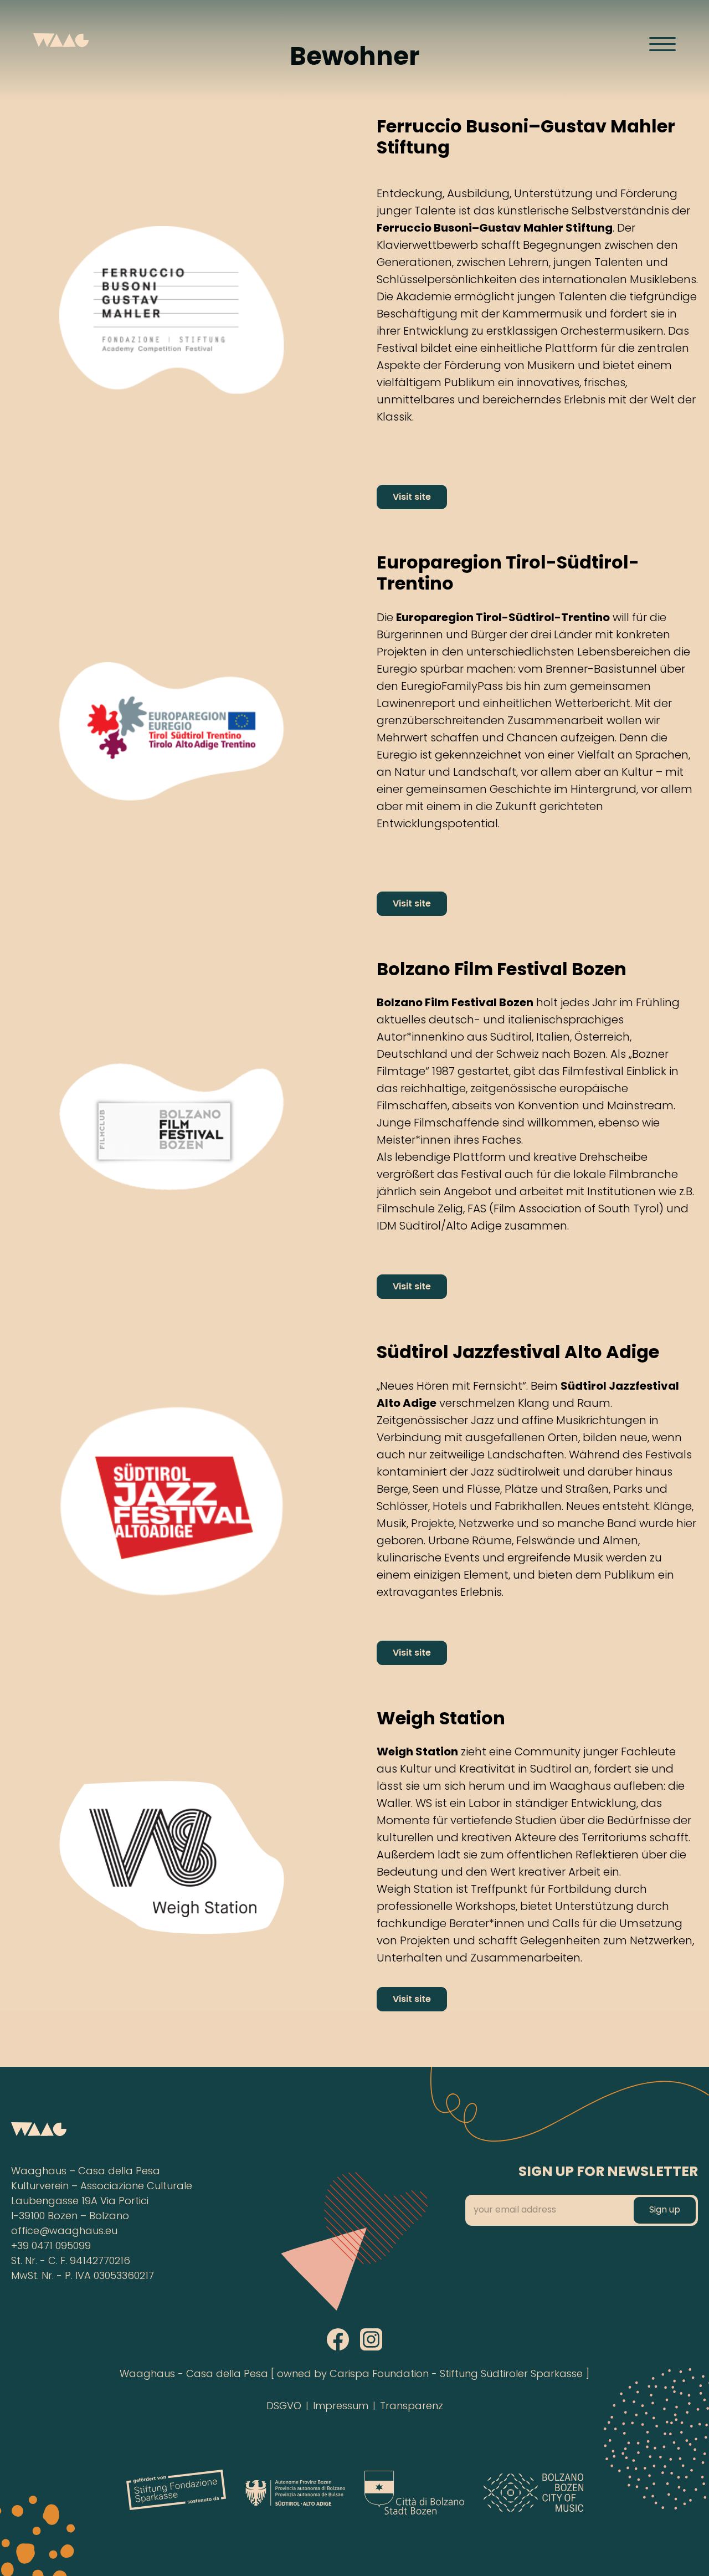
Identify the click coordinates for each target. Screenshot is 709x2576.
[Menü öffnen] (662, 44)
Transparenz (412, 2407)
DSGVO (284, 2407)
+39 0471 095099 (51, 2247)
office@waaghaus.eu (64, 2232)
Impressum (341, 2407)
